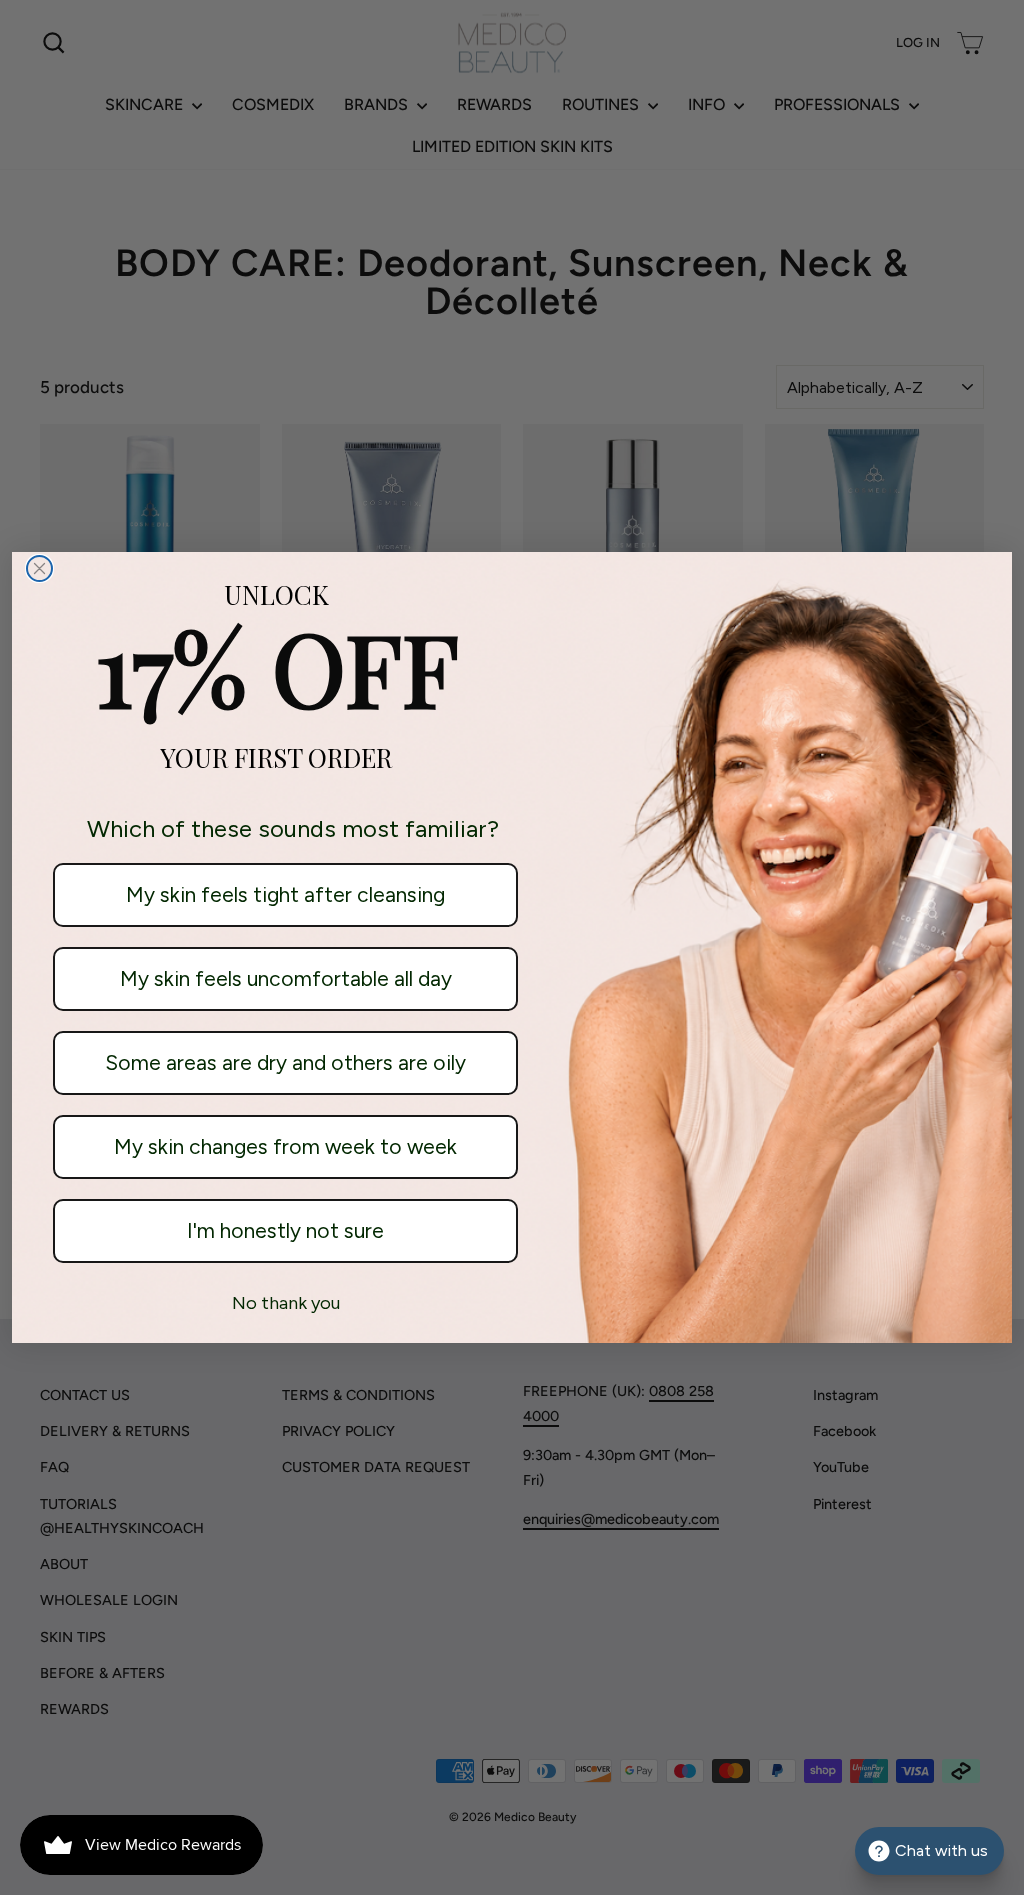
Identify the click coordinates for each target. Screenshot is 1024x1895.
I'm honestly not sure (285, 1230)
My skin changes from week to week (285, 1146)
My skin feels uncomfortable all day (286, 978)
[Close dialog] (39, 568)
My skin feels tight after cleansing (285, 894)
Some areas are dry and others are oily (285, 1062)
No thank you (286, 1303)
